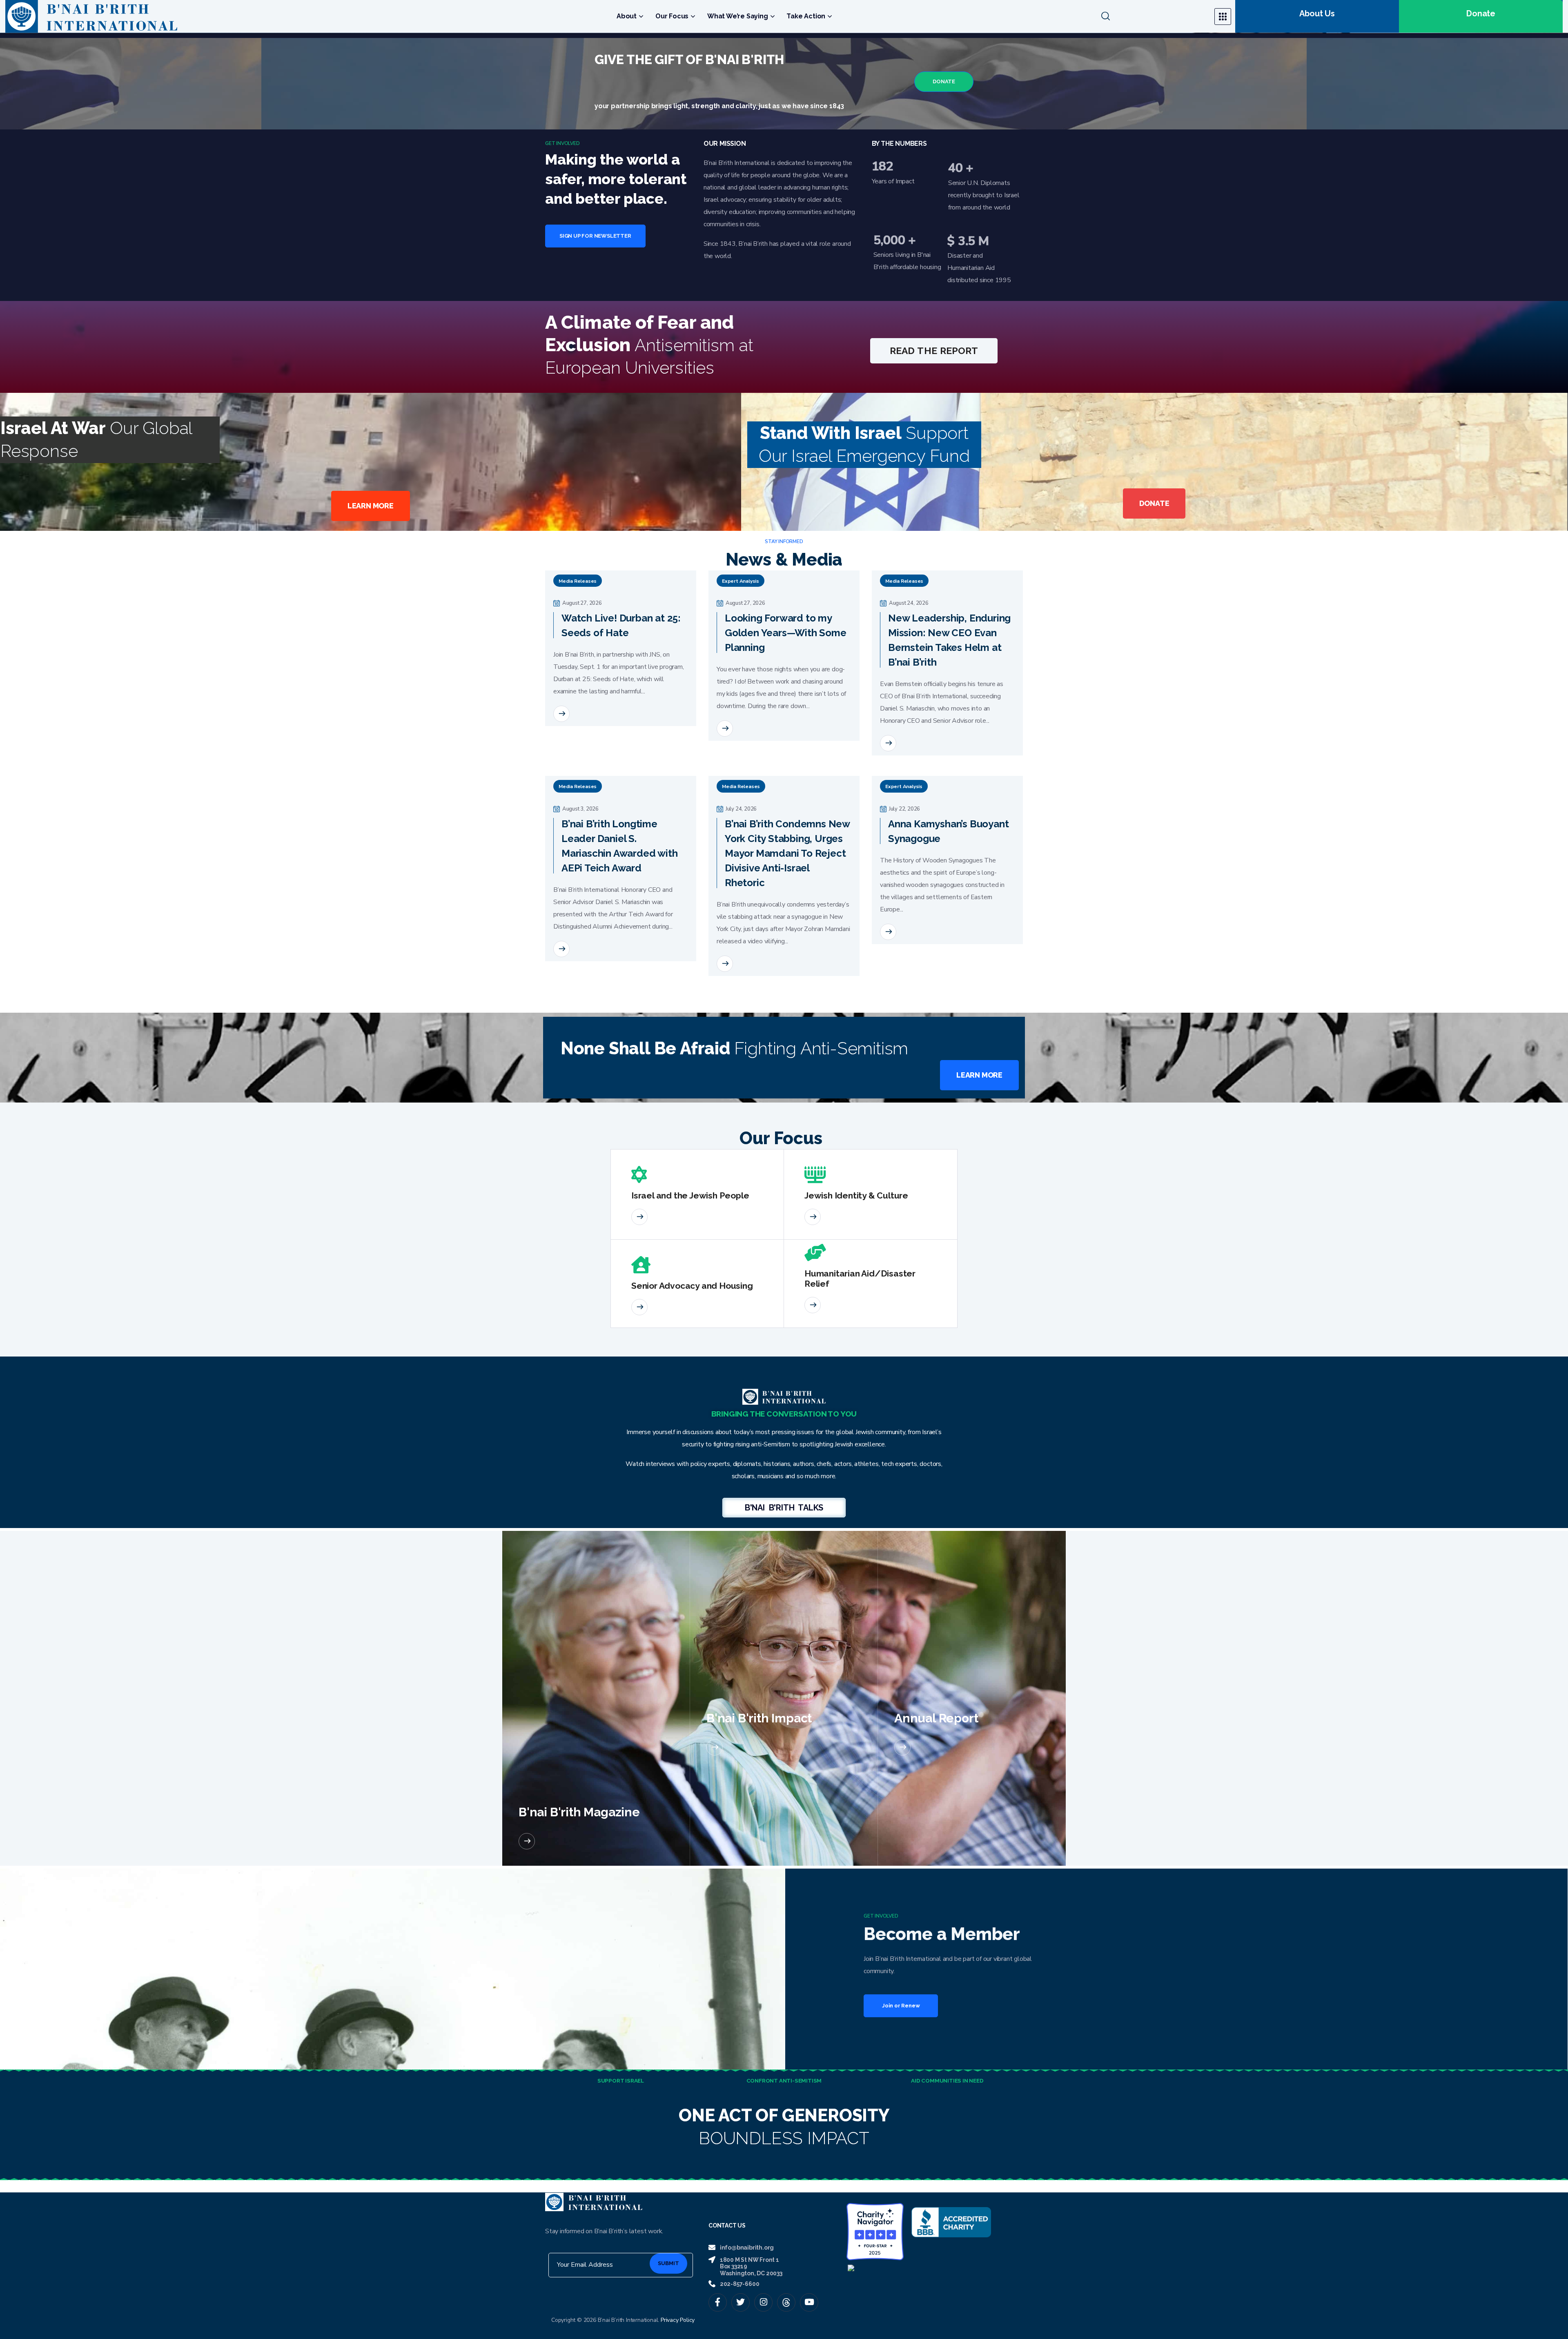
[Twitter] (741, 2254)
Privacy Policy (678, 2271)
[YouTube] (809, 2254)
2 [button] (557, 848)
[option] (621, 679)
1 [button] (557, 827)
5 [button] (557, 909)
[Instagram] (763, 2254)
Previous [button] (561, 580)
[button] (1153, 16)
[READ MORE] (561, 734)
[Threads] (786, 2254)
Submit (668, 2215)
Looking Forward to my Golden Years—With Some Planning (786, 653)
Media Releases (578, 601)
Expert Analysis (741, 601)
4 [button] (558, 888)
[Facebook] (718, 2254)
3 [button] (557, 868)
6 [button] (557, 929)
